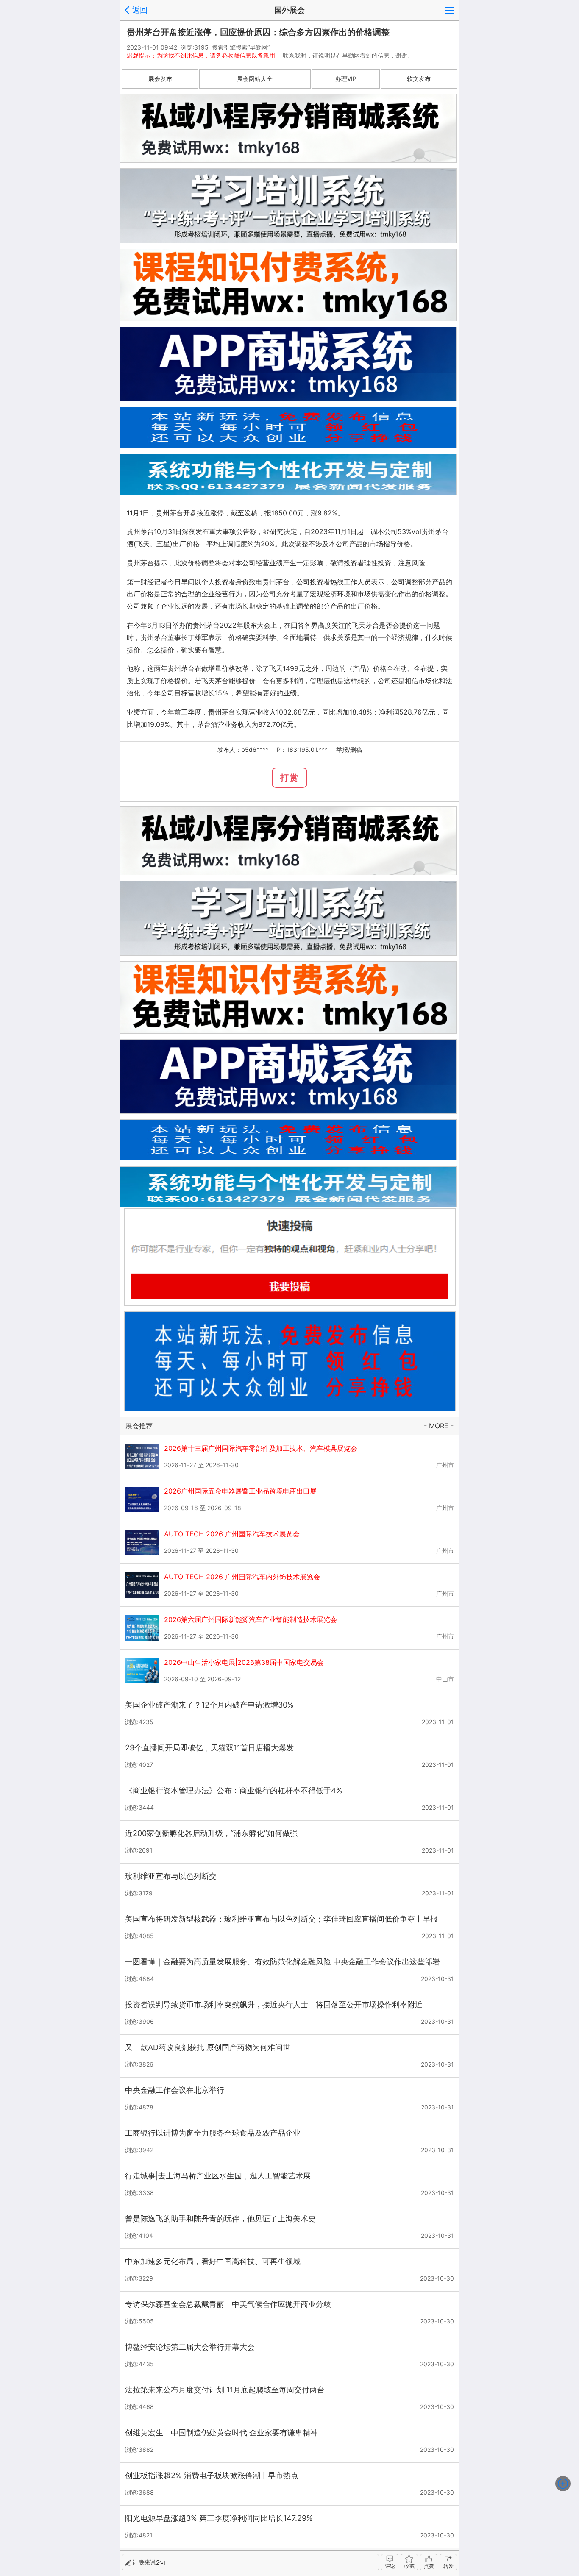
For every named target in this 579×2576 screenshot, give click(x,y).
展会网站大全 (255, 79)
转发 (448, 2566)
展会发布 (160, 79)
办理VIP (346, 79)
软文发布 (419, 79)
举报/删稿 (349, 750)
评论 (390, 2566)
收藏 (409, 2566)
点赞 (429, 2566)
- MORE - (439, 1426)
